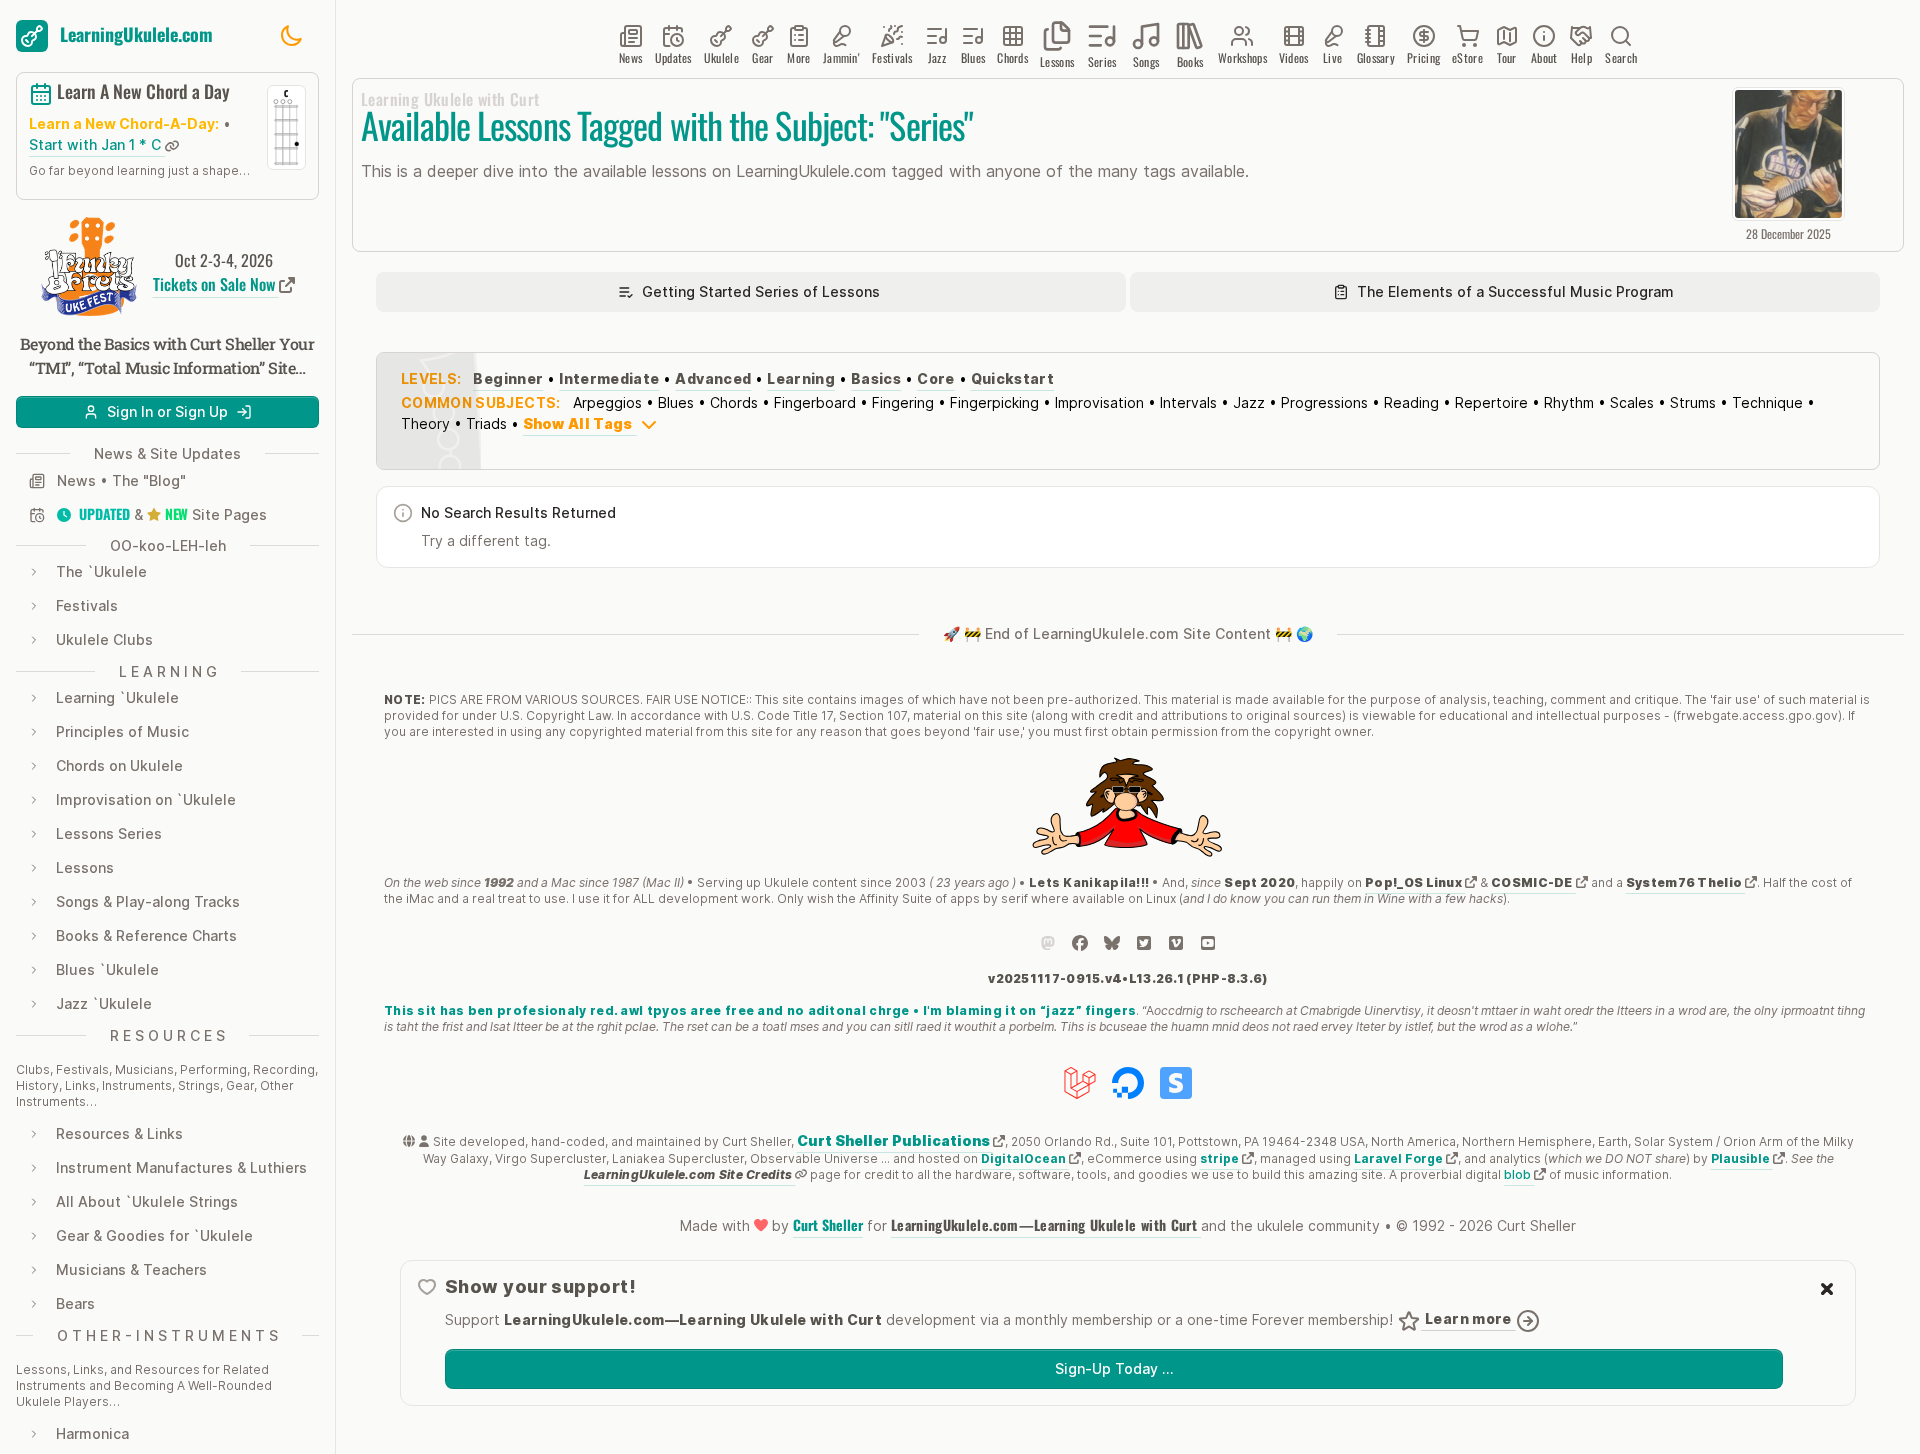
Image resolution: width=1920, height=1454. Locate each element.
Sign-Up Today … (1114, 1368)
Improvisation (1099, 402)
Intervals (1188, 402)
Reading (1411, 402)
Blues (676, 402)
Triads (486, 423)
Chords (734, 402)
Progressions (1324, 402)
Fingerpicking (994, 402)
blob (1519, 1174)
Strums (1693, 402)
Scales (1632, 402)
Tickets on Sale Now (216, 284)
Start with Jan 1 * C (97, 145)
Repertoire (1491, 402)
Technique (1767, 402)
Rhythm (1569, 402)
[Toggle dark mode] (291, 36)
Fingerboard (815, 402)
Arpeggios (607, 402)
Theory (425, 423)
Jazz (1249, 402)
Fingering (903, 402)
